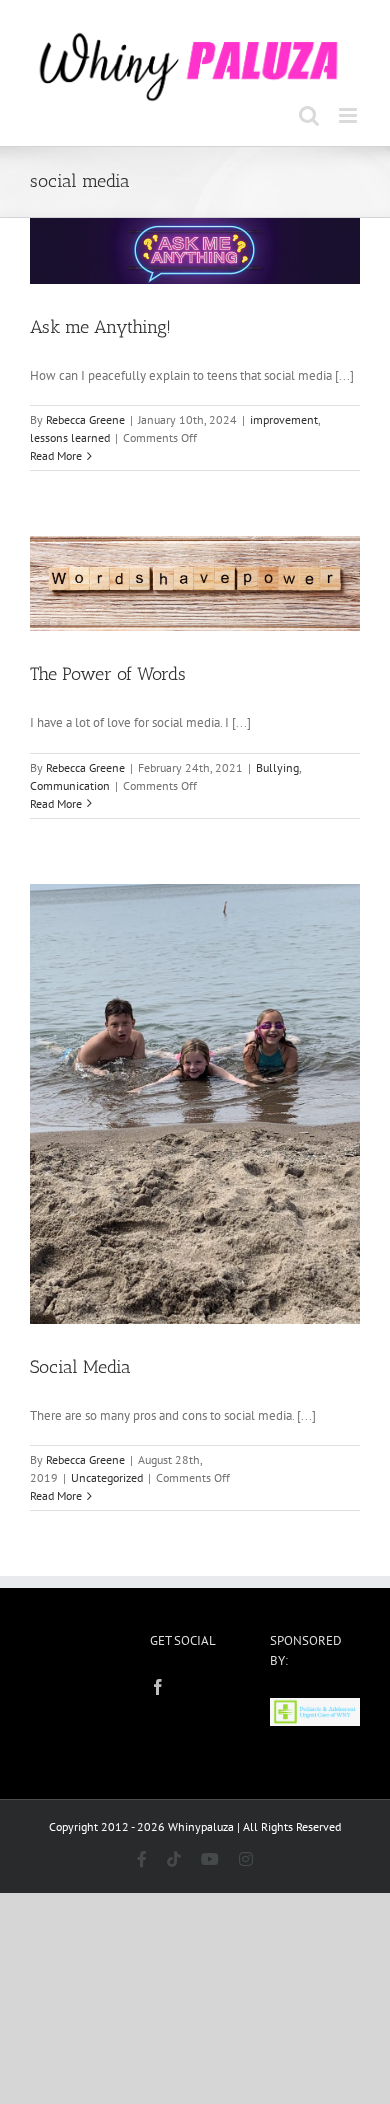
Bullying (277, 764)
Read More (56, 453)
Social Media (80, 1364)
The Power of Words (108, 671)
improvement (284, 417)
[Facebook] (158, 1684)
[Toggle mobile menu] (349, 112)
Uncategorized (107, 1475)
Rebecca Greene (85, 417)
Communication (70, 782)
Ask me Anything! (100, 324)
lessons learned (70, 435)
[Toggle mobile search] (309, 112)
